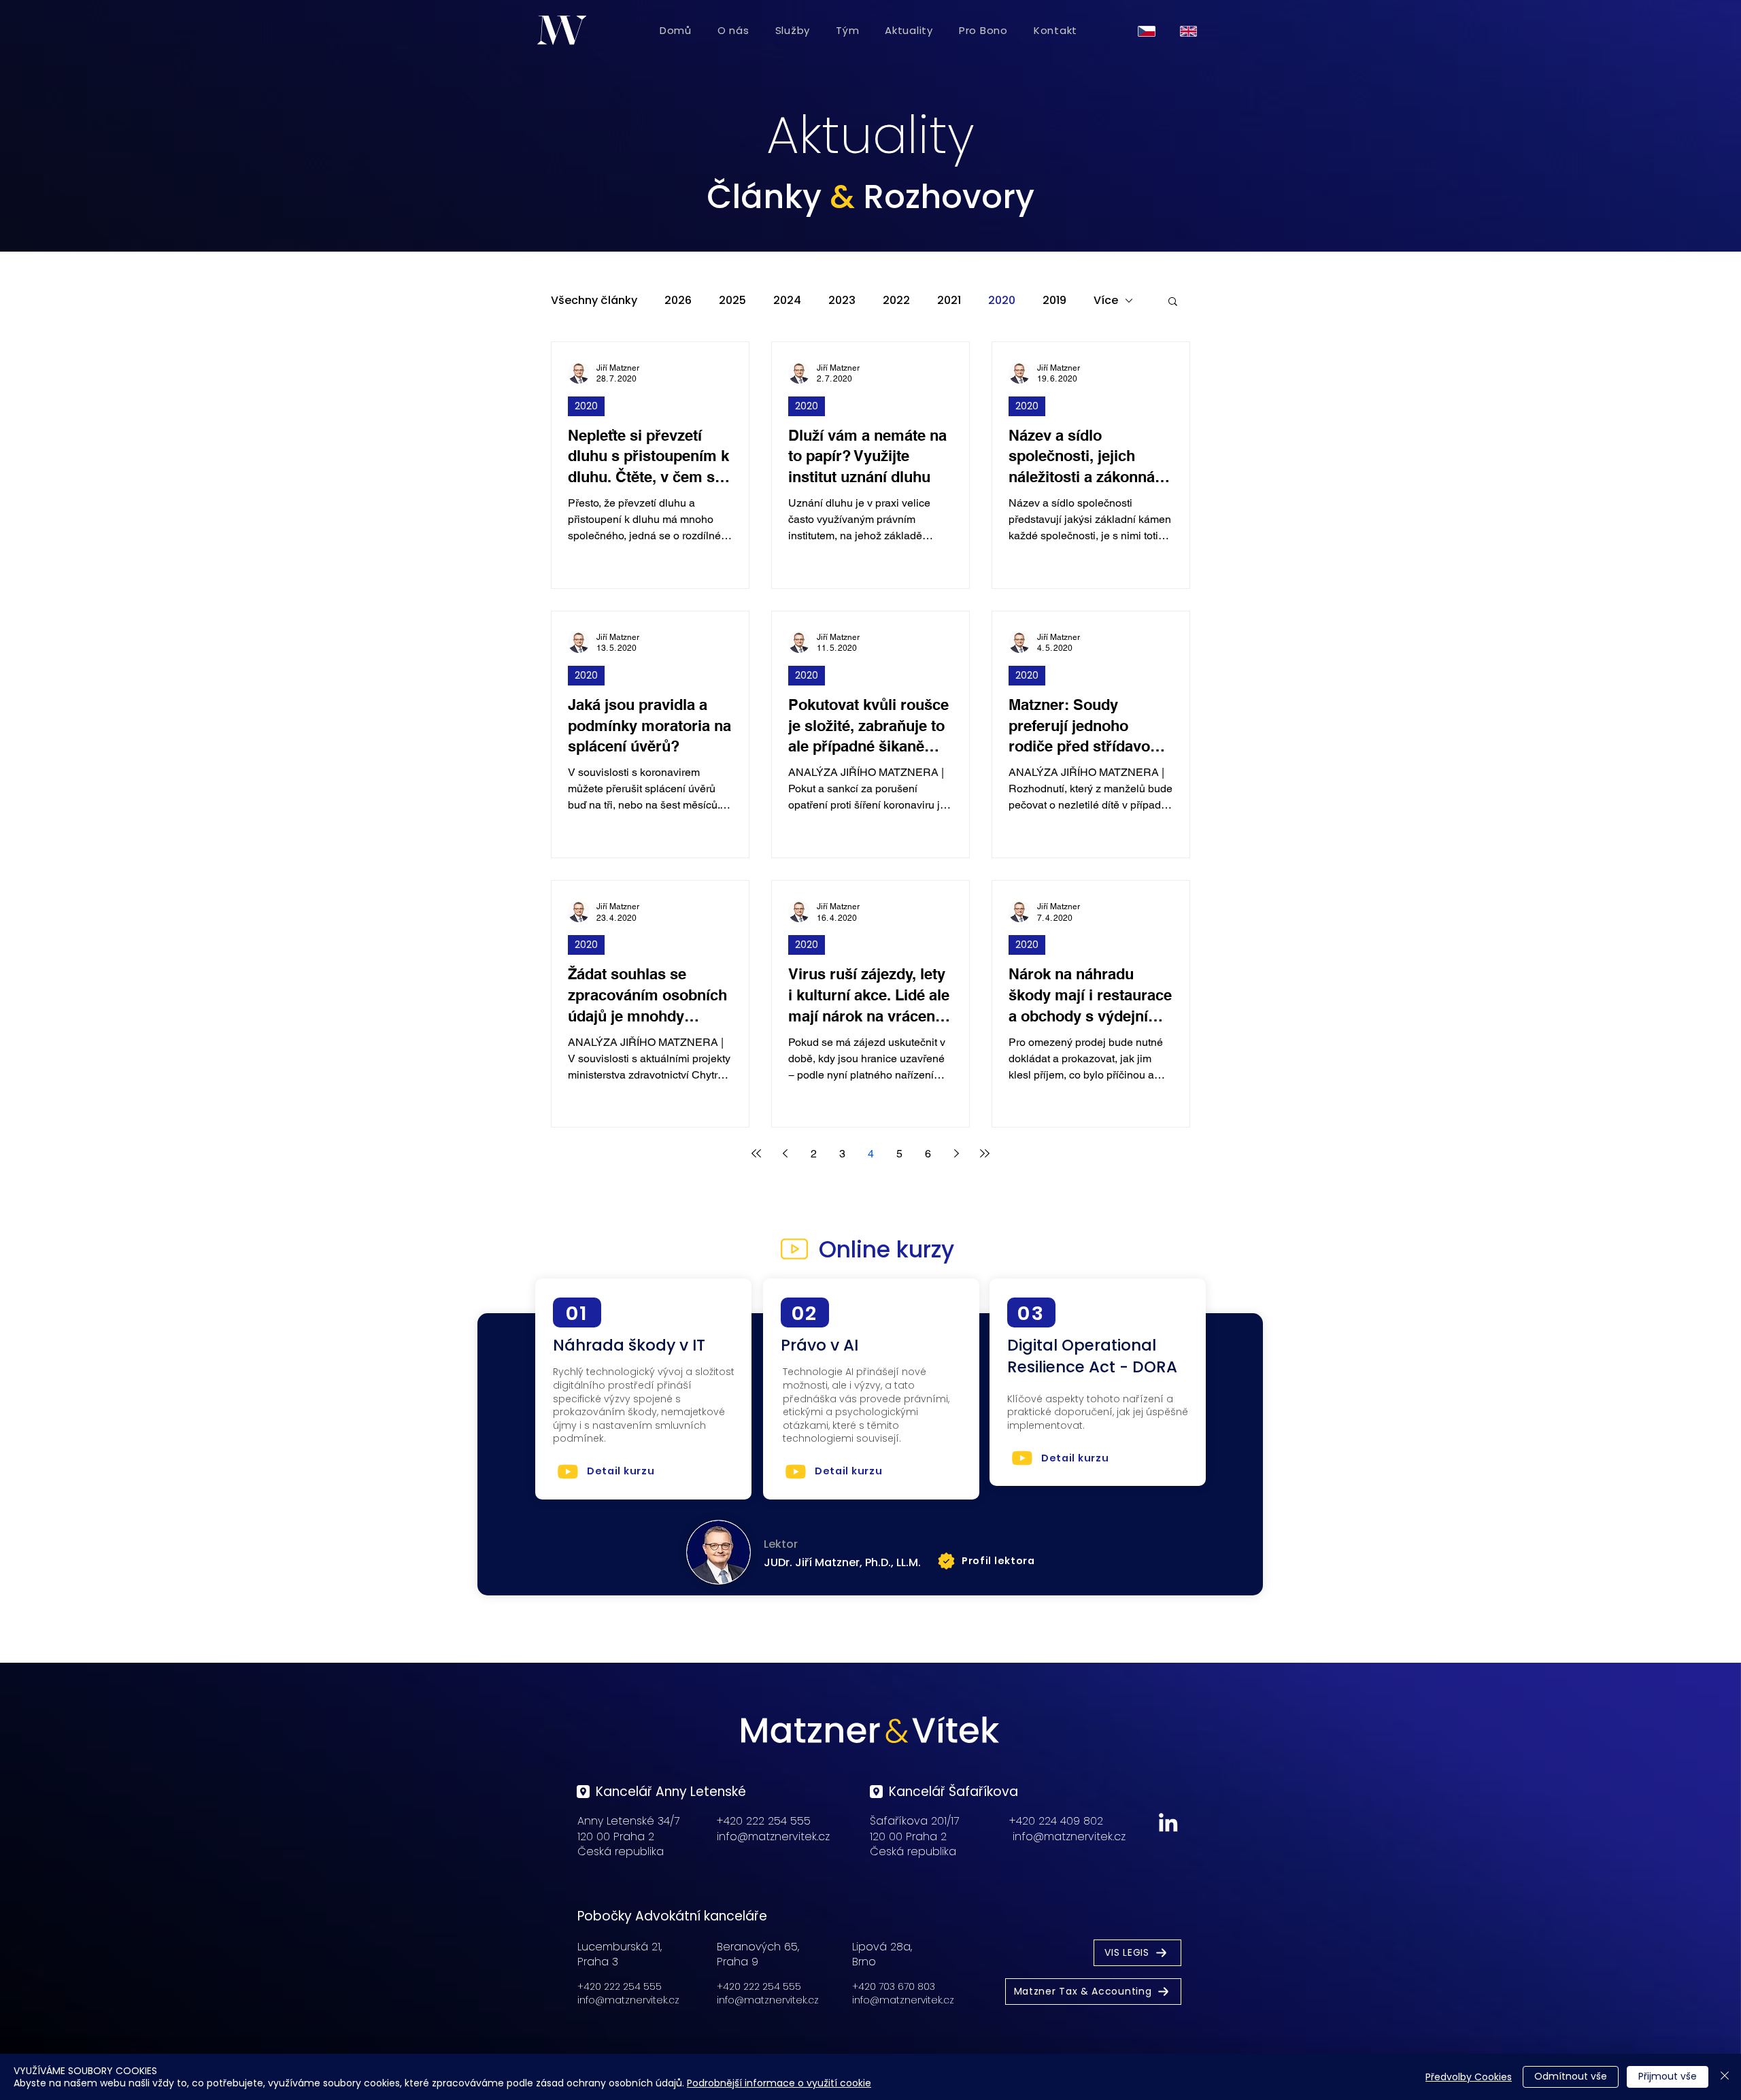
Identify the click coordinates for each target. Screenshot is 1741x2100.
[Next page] (956, 1153)
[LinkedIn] (1168, 1822)
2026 (678, 301)
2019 (1054, 301)
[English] (1191, 31)
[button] (1173, 302)
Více (1106, 301)
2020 (1002, 301)
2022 (896, 301)
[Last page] (985, 1153)
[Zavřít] (1725, 2077)
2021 (949, 301)
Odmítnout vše (1571, 2076)
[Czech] (1149, 31)
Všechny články (594, 301)
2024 (787, 301)
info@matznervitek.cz (773, 1836)
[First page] (756, 1153)
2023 (842, 301)
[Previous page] (785, 1153)
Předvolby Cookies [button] (1469, 2077)
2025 (732, 301)
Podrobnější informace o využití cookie (779, 2083)
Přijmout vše (1668, 2076)
